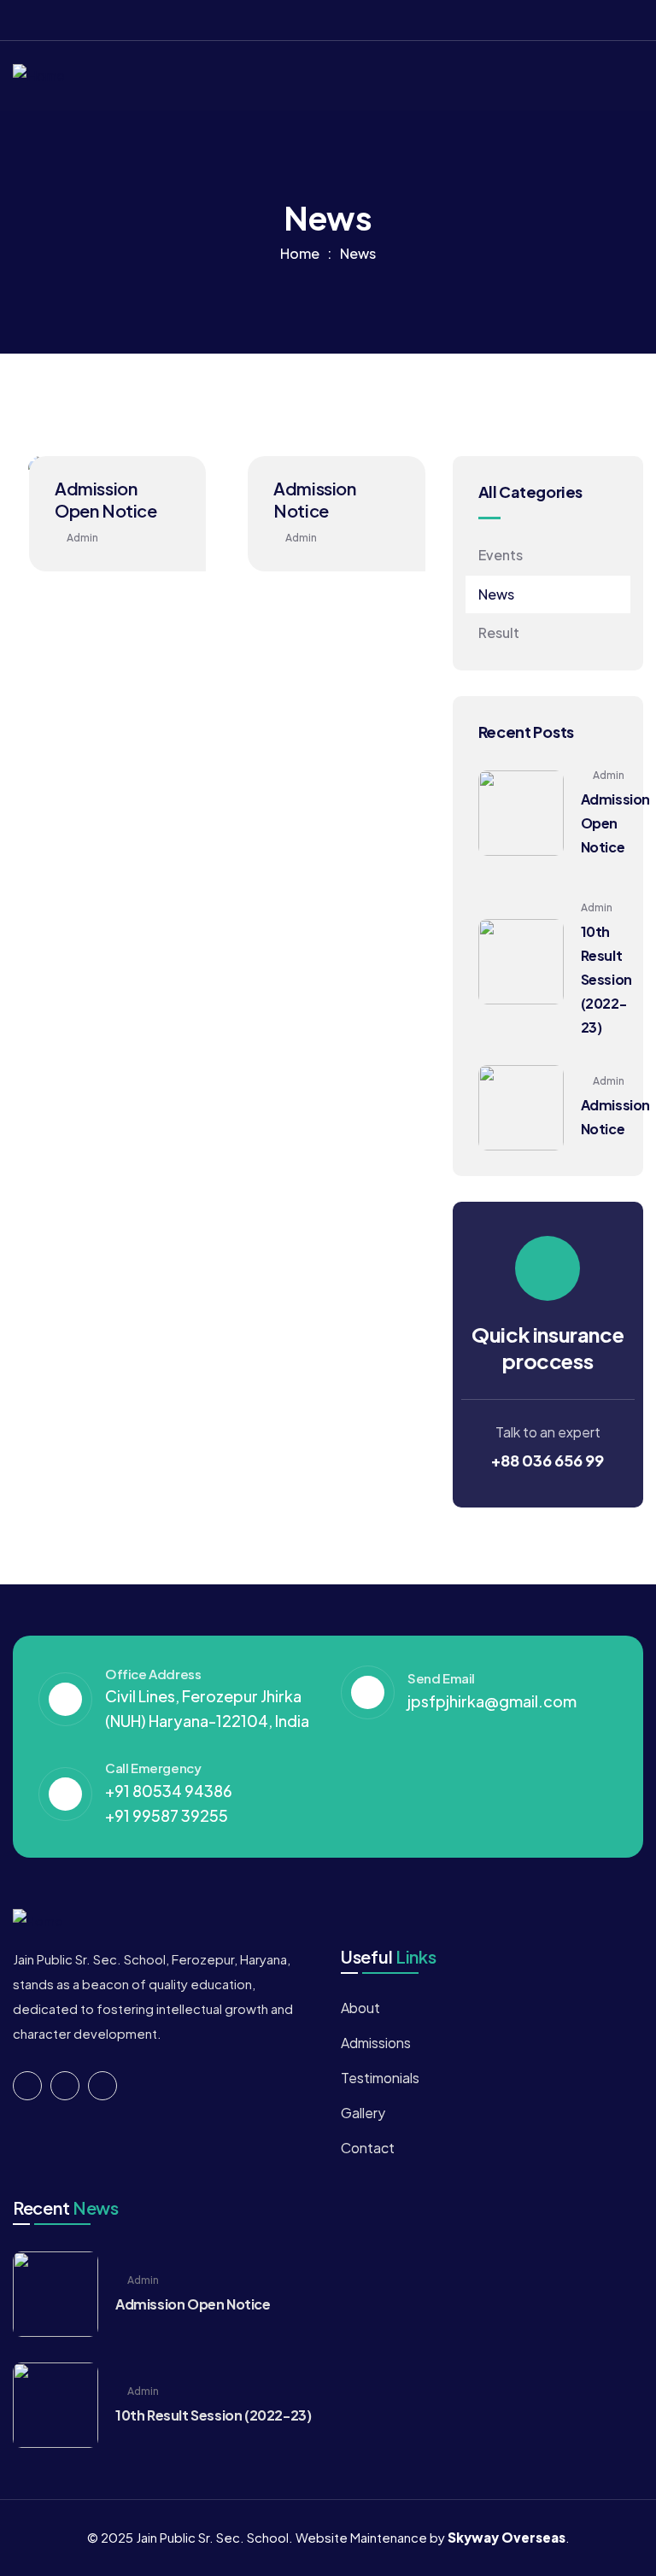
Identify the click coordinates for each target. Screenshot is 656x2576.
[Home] (39, 76)
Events (501, 555)
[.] (619, 76)
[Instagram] (637, 20)
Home (300, 253)
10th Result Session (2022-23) (606, 979)
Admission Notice (314, 499)
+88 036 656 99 (548, 1460)
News (496, 594)
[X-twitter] (604, 20)
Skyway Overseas (507, 2537)
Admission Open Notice (106, 499)
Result (499, 632)
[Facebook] (571, 20)
